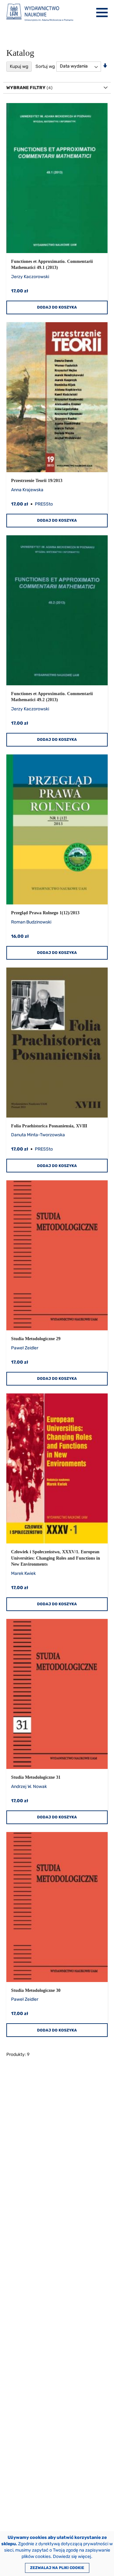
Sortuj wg (45, 66)
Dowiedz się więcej (72, 2556)
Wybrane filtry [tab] (26, 88)
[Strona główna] (40, 13)
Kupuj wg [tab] (19, 66)
